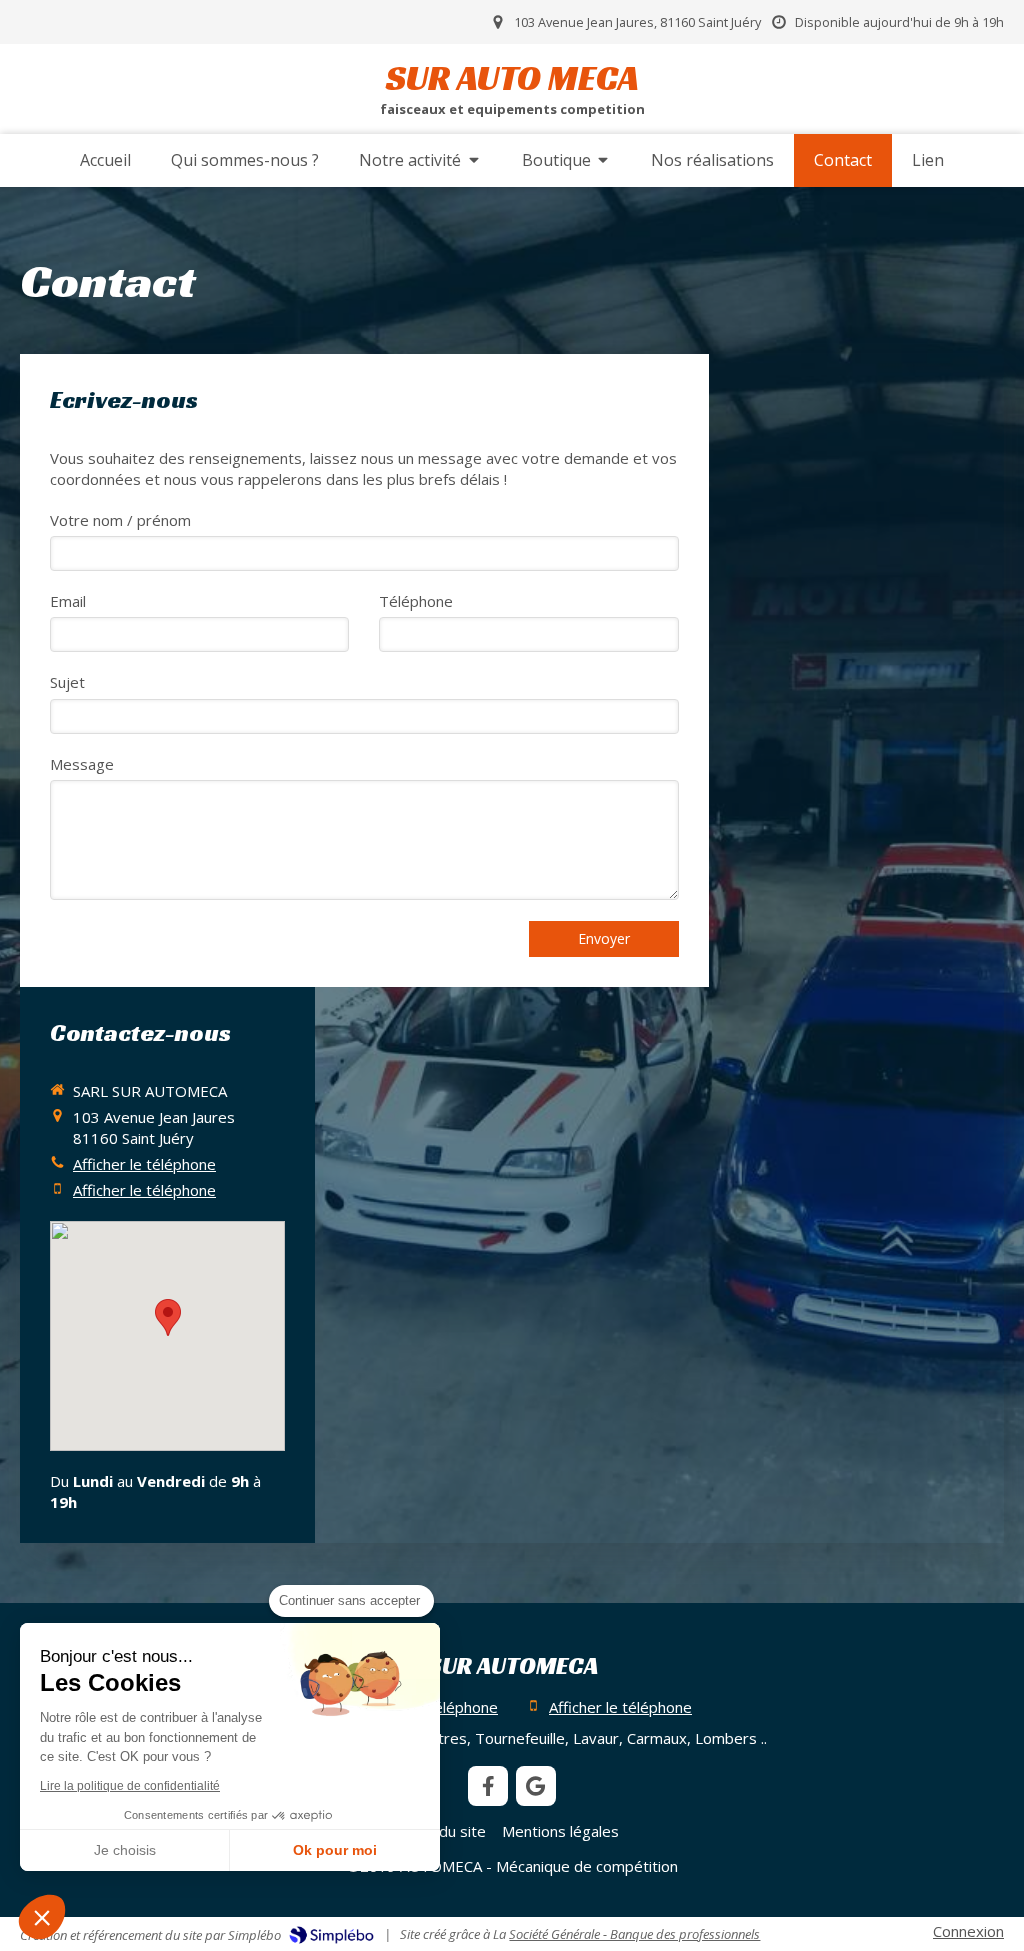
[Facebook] (488, 1786)
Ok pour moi (335, 1850)
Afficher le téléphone (144, 1164)
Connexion (968, 1931)
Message (82, 764)
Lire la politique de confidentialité (130, 1786)
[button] (42, 1917)
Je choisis (125, 1850)
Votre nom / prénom (120, 520)
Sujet (67, 682)
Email (68, 601)
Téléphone (416, 601)
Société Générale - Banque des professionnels (634, 1934)
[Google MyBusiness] (536, 1786)
